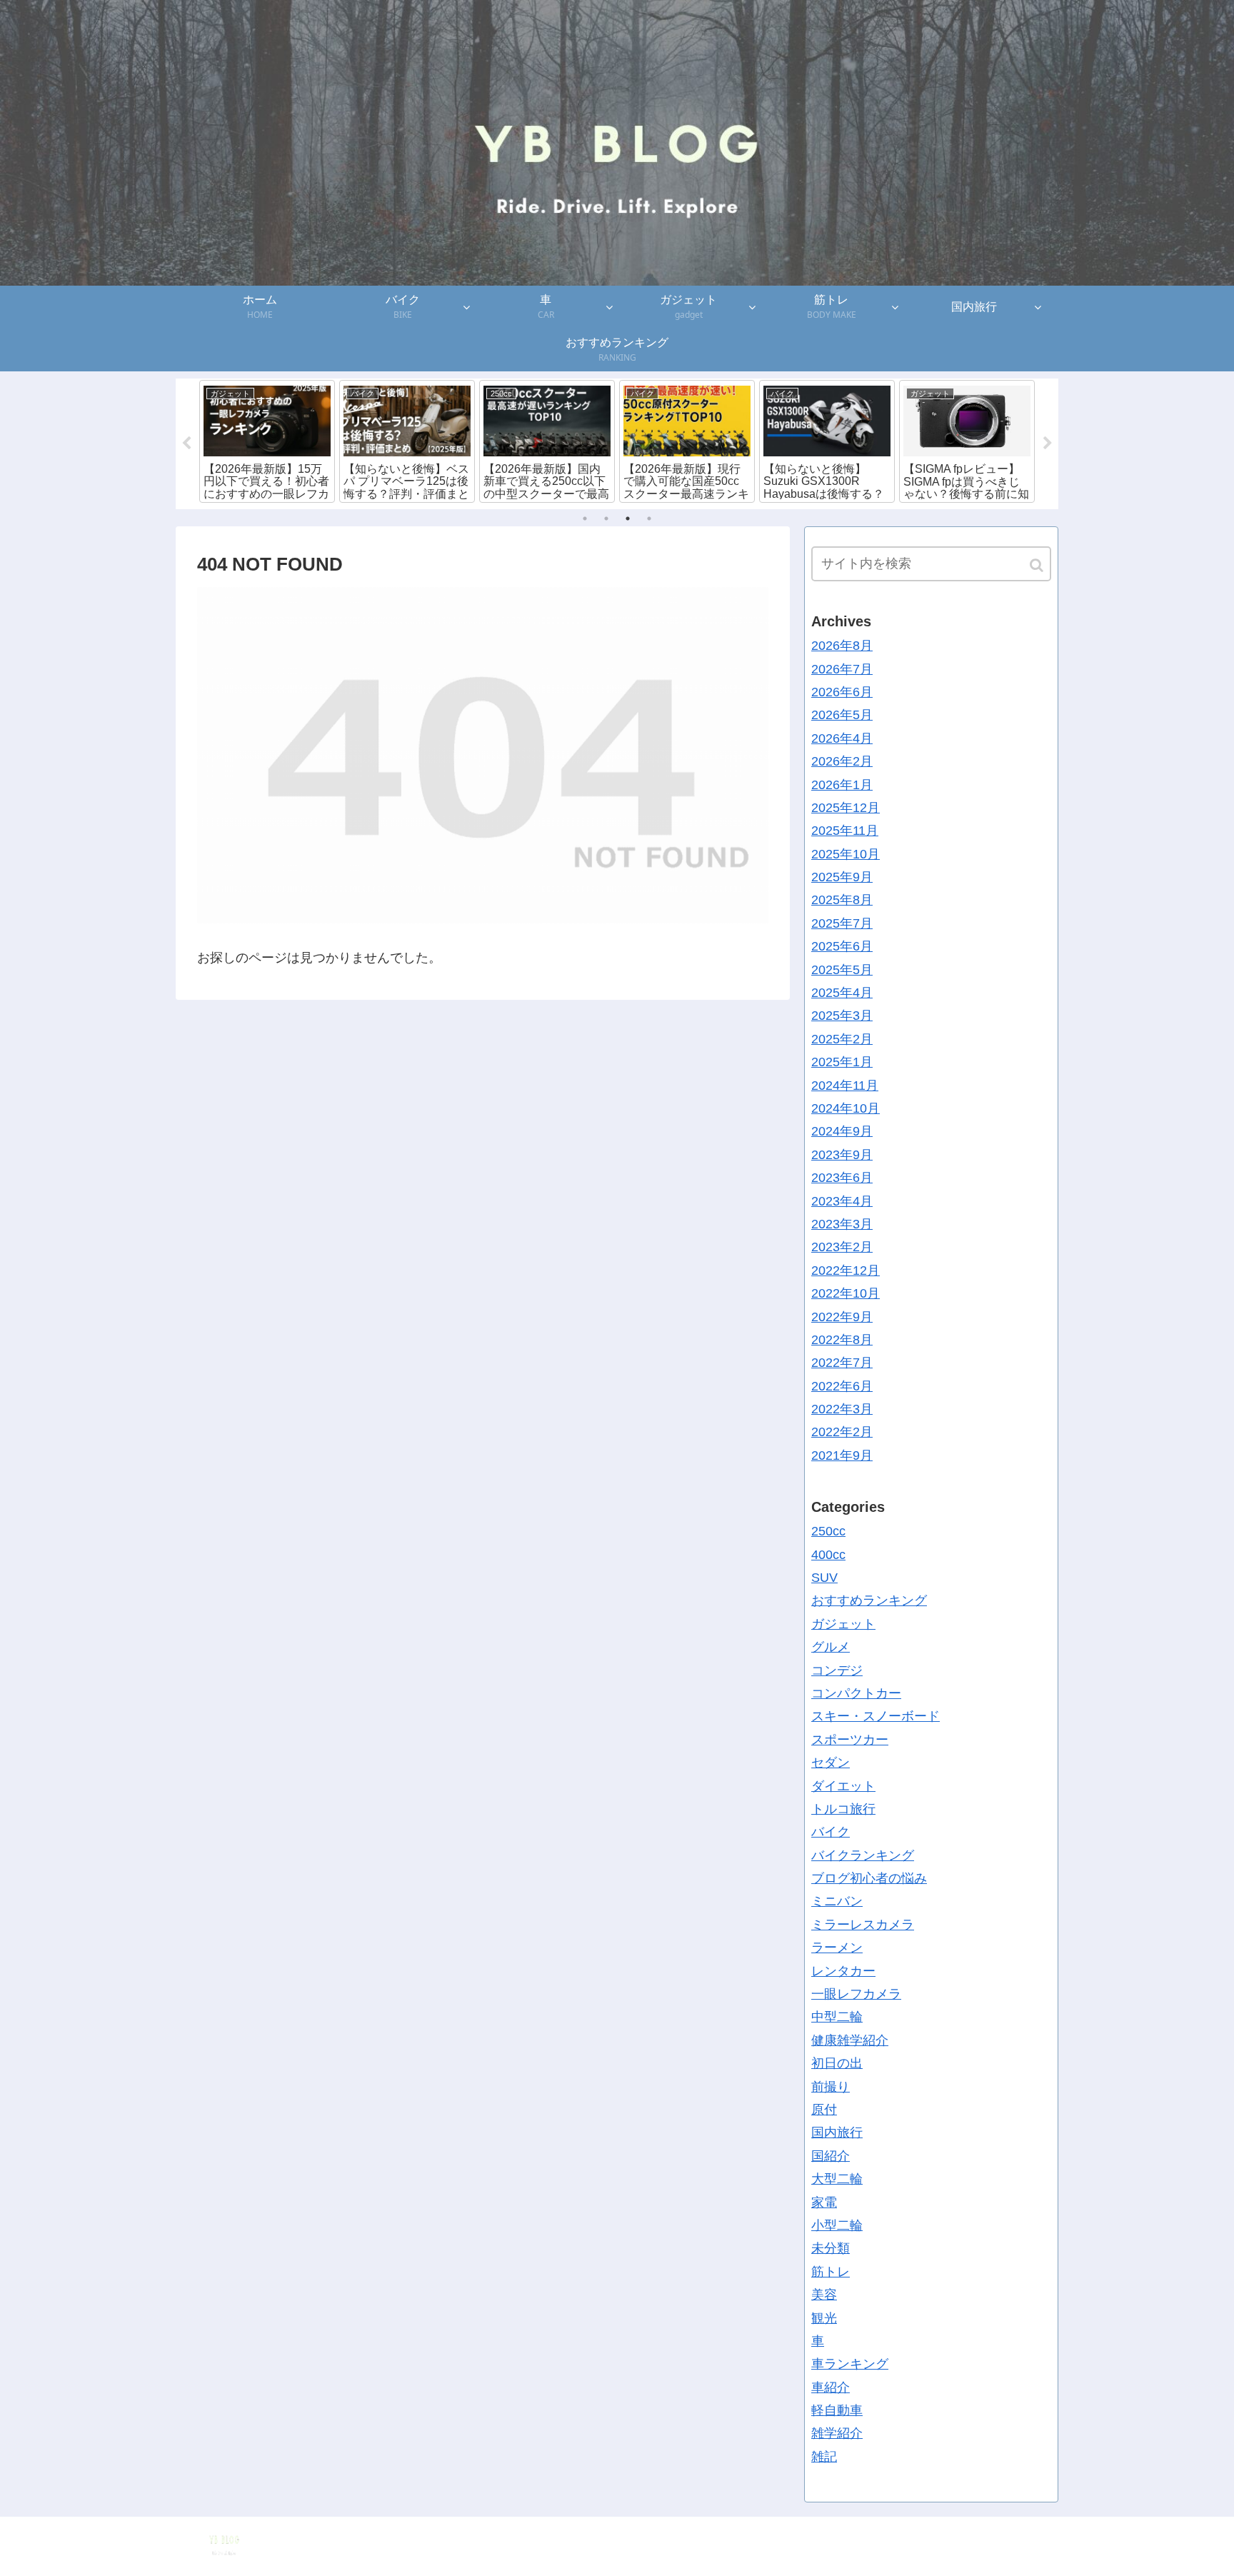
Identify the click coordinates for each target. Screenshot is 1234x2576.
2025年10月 (846, 853)
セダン (831, 1763)
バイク (831, 1832)
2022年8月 (842, 1340)
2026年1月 (842, 784)
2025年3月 (842, 1016)
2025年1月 (842, 1062)
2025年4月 (842, 993)
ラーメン (837, 1948)
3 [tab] (628, 518)
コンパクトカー (856, 1693)
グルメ (831, 1647)
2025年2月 (842, 1038)
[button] (1038, 565)
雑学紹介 (837, 2433)
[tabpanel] (267, 441)
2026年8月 (842, 646)
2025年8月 (842, 900)
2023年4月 (842, 1201)
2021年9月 (842, 1455)
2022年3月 (842, 1409)
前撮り (831, 2086)
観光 (824, 2317)
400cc (828, 1554)
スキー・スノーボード (876, 1716)
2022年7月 (842, 1363)
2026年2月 (842, 761)
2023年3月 (842, 1224)
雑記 (824, 2457)
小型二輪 (837, 2225)
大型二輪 (837, 2179)
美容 (824, 2295)
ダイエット (843, 1785)
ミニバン (837, 1901)
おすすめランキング (869, 1600)
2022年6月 (842, 1385)
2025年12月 (846, 808)
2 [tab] (606, 518)
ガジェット (843, 1623)
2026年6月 (842, 692)
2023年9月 (842, 1154)
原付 (824, 2110)
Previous (186, 443)
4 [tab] (649, 518)
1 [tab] (585, 518)
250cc (828, 1531)
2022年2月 (842, 1432)
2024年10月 (846, 1108)
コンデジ (837, 1670)
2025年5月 (842, 969)
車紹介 (831, 2387)
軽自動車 (837, 2410)
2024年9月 (842, 1131)
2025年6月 (842, 946)
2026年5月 (842, 715)
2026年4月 (842, 738)
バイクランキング (863, 1855)
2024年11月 (845, 1085)
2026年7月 (842, 668)
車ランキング (850, 2364)
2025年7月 (842, 923)
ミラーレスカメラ (863, 1925)
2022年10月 (846, 1293)
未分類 (831, 2248)
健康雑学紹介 (850, 2040)
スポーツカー (850, 1739)
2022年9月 (842, 1316)
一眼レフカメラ (856, 1994)
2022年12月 (846, 1270)
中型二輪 (837, 2017)
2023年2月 (842, 1247)
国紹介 (831, 2155)
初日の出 (837, 2063)
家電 (824, 2202)
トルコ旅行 (843, 1809)
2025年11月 (845, 831)
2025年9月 (842, 877)
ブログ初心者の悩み (869, 1878)
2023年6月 (842, 1178)
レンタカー (843, 1970)
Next (1048, 443)
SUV (824, 1578)
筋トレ (831, 2271)
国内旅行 (837, 2133)
